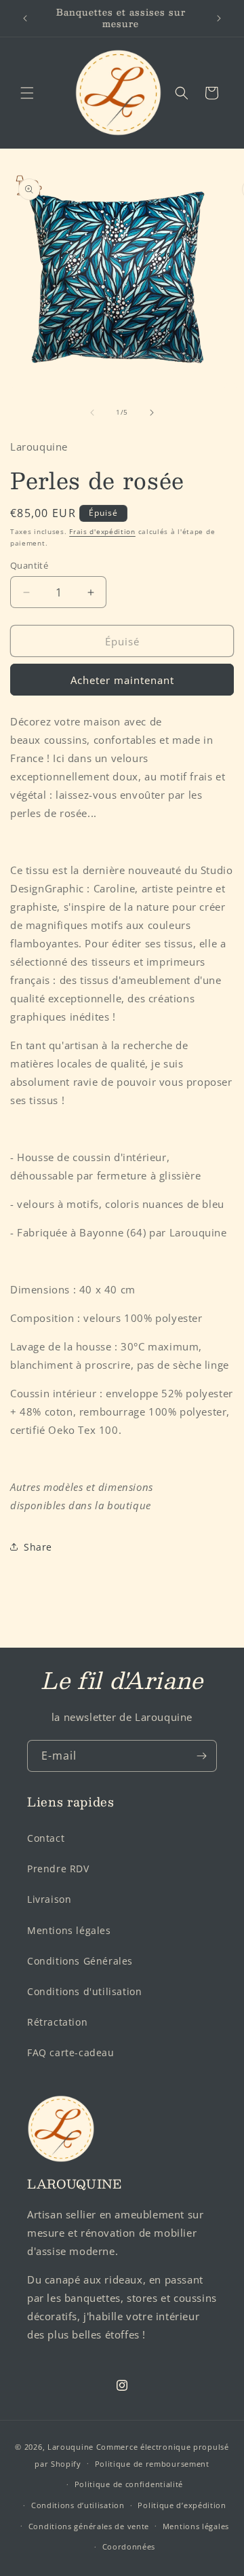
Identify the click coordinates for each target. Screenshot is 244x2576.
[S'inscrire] (201, 1756)
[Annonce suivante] (219, 18)
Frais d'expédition (102, 531)
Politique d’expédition (182, 2505)
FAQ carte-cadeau (71, 2052)
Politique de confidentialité (129, 2484)
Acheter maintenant (122, 680)
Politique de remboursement (152, 2464)
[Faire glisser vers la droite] (152, 413)
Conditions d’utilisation (78, 2505)
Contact (46, 1838)
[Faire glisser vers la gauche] (92, 413)
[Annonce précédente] (25, 18)
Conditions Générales (80, 1961)
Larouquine (72, 2447)
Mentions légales (69, 1930)
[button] (27, 93)
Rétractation (57, 2022)
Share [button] (38, 1547)
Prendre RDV (58, 1869)
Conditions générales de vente (89, 2526)
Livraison (49, 1899)
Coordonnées (129, 2546)
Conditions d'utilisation (84, 1991)
